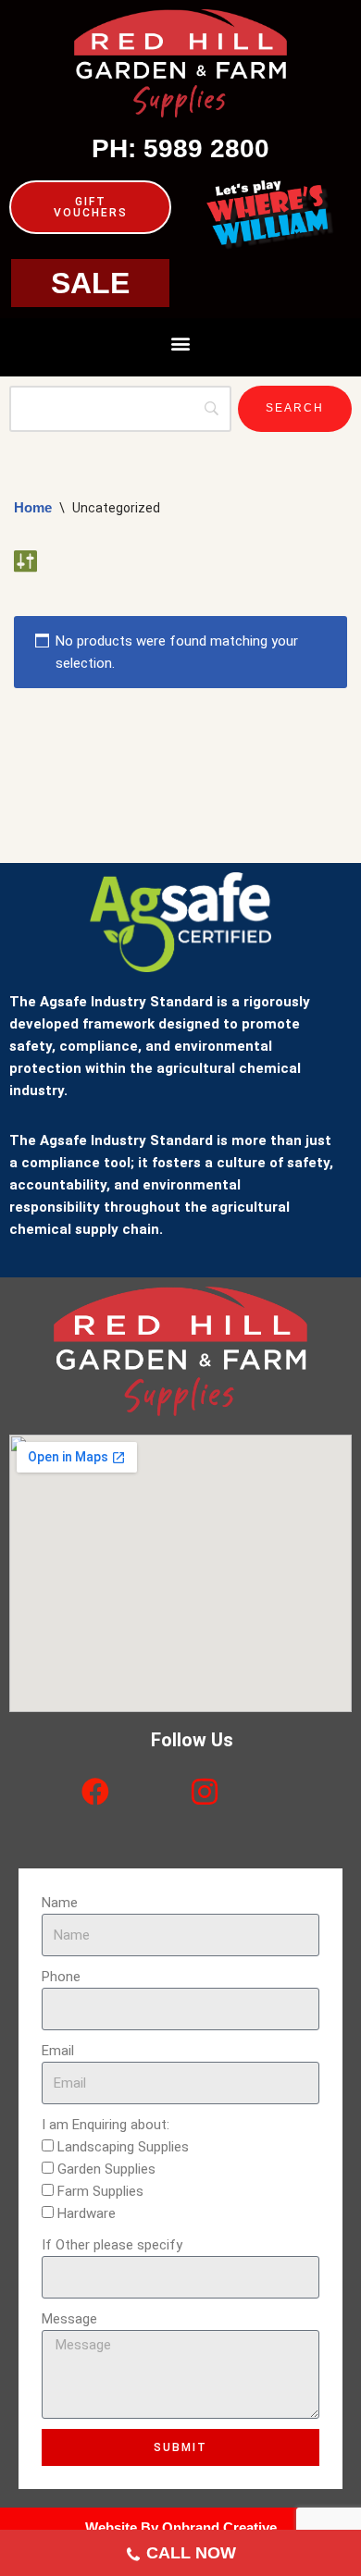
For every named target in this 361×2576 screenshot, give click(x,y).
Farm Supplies (100, 2191)
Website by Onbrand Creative (181, 2527)
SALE (90, 283)
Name (60, 1903)
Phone (61, 1977)
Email (58, 2051)
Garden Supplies (106, 2169)
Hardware (87, 2213)
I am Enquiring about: (106, 2125)
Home (33, 507)
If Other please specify (112, 2245)
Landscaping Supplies (123, 2147)
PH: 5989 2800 (180, 148)
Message (69, 2319)
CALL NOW (191, 2553)
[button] (181, 343)
